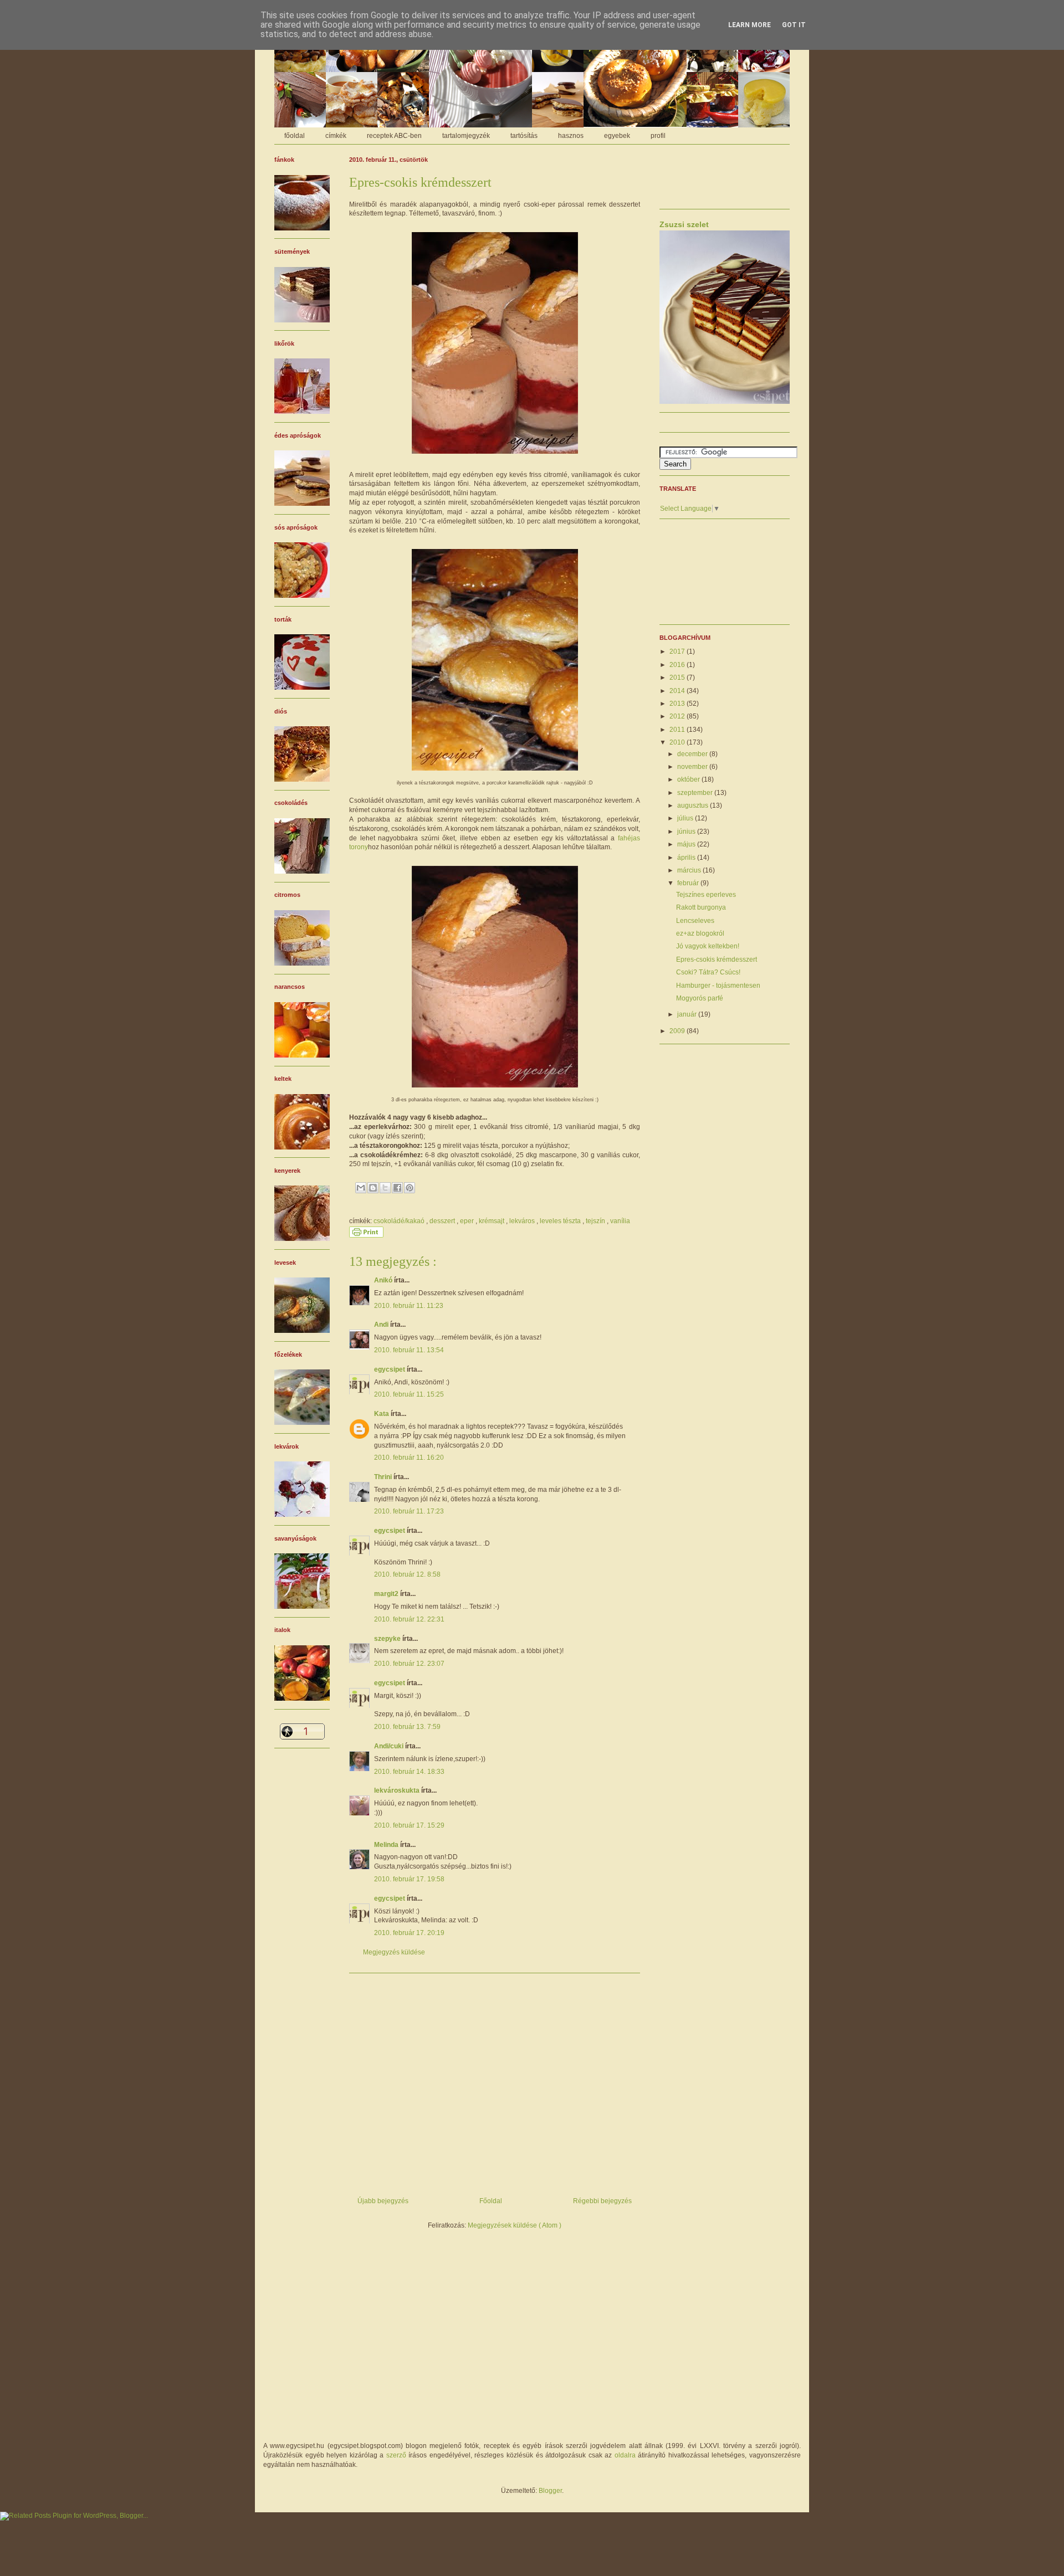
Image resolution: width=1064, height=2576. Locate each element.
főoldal (295, 136)
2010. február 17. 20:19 (409, 1933)
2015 (678, 678)
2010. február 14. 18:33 (409, 1772)
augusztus (694, 805)
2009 (678, 1031)
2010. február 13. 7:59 (407, 1727)
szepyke (388, 1639)
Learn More (750, 25)
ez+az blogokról (700, 933)
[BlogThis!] (373, 1188)
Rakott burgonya (701, 907)
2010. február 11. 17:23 (409, 1511)
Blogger (550, 2491)
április (687, 858)
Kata (382, 1414)
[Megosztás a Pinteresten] (410, 1188)
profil (658, 136)
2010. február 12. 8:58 (407, 1574)
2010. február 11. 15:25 (409, 1394)
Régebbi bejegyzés (602, 2201)
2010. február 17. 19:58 (409, 1879)
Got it (794, 25)
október (689, 779)
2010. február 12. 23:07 (409, 1664)
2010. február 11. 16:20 (409, 1458)
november (693, 767)
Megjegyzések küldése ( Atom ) (515, 2225)
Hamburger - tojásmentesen (718, 986)
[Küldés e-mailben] (361, 1188)
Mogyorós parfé (700, 998)
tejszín (596, 1221)
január (688, 1014)
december (693, 754)
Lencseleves (695, 921)
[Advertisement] (495, 2081)
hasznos (571, 136)
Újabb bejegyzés (383, 2201)
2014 (678, 691)
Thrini (384, 1477)
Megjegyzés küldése (394, 1952)
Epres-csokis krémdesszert (717, 959)
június (687, 832)
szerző (396, 2455)
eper (468, 1221)
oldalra (625, 2455)
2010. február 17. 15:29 (409, 1825)
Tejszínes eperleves (706, 895)
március (690, 870)
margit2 (387, 1594)
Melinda (387, 1845)
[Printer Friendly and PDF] (366, 1235)
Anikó (384, 1280)
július (686, 818)
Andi (382, 1325)
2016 (678, 665)
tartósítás (524, 136)
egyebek (617, 136)
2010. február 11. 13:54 (409, 1350)
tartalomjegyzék (466, 136)
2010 (678, 742)
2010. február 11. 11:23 (409, 1306)
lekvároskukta (398, 1790)
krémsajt (492, 1221)
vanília (620, 1221)
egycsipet (390, 1369)
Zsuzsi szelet (684, 224)
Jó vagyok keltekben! (708, 946)
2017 (678, 651)
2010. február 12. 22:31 (409, 1619)
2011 (678, 730)
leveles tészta (561, 1221)
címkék (336, 136)
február (689, 883)
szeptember (696, 793)
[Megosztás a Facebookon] (397, 1188)
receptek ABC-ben (394, 136)
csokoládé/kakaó (400, 1221)
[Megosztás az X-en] (385, 1188)
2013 (678, 704)
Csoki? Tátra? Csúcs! (708, 972)
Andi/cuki (390, 1746)
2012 (678, 716)
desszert (443, 1221)
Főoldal (491, 2201)
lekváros (523, 1221)
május (687, 844)
